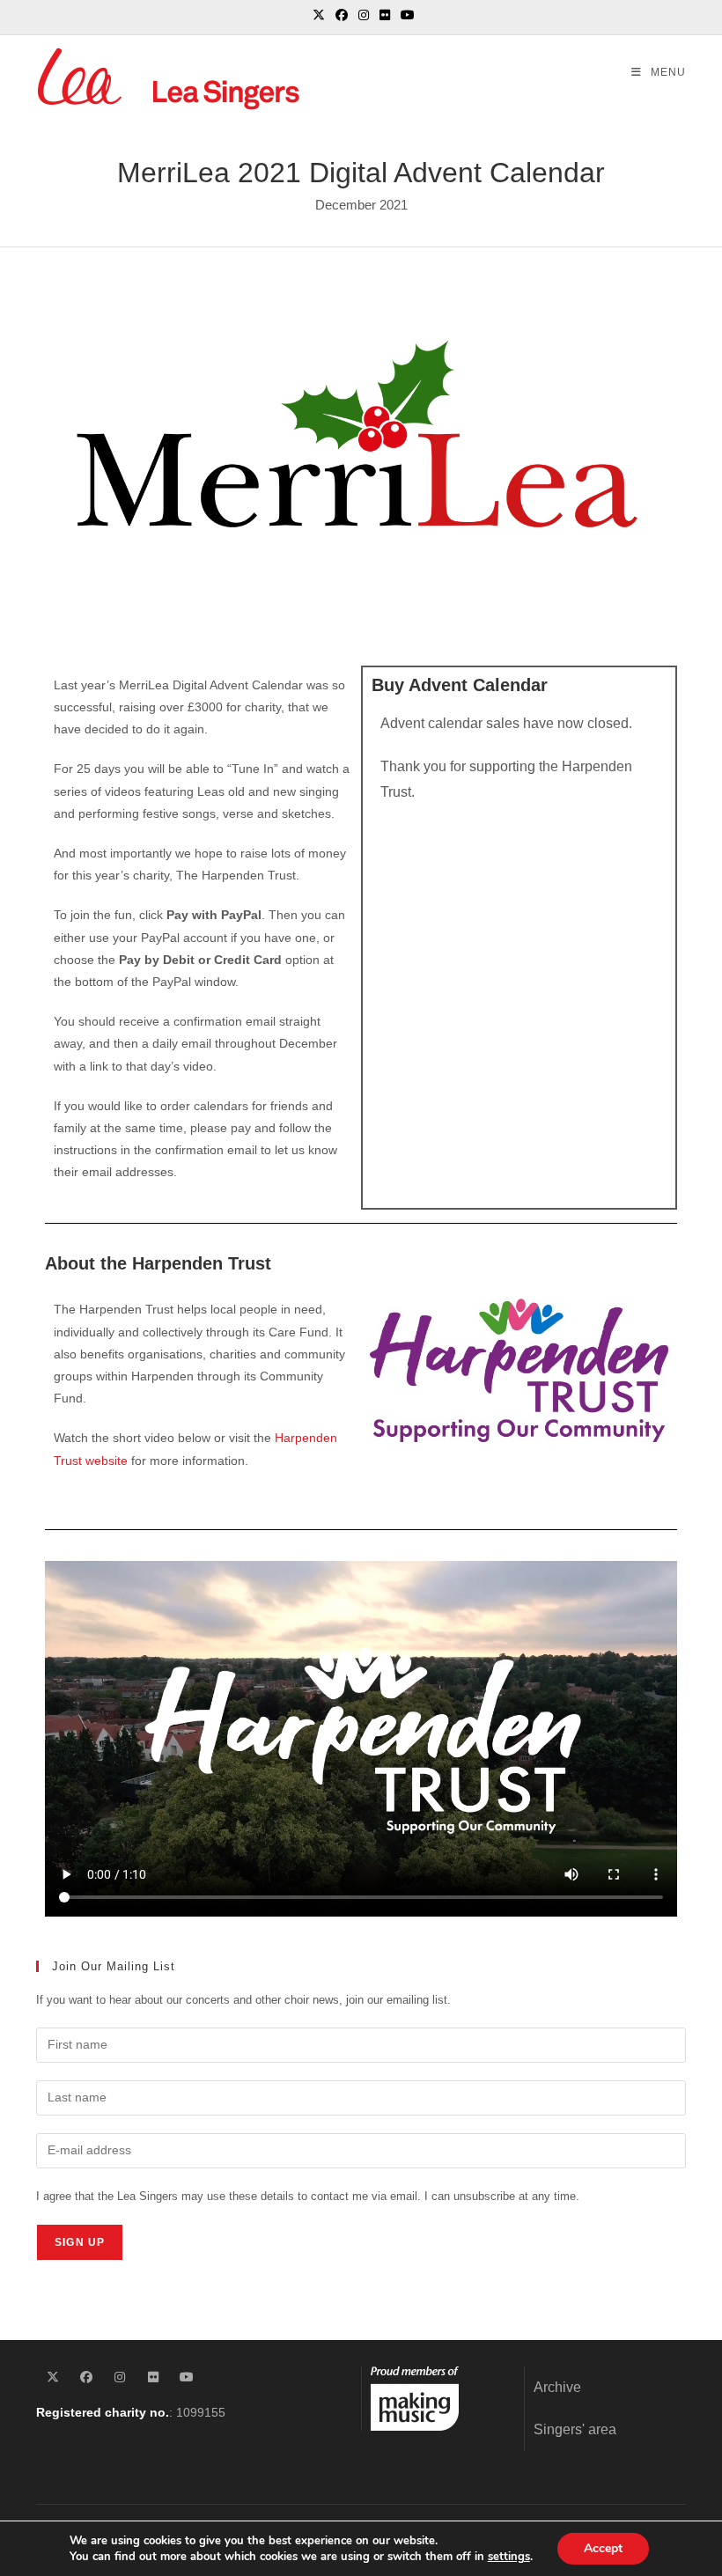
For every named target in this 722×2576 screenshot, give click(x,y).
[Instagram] (120, 2377)
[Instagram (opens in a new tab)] (364, 15)
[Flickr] (153, 2377)
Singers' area (575, 2429)
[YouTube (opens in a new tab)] (405, 15)
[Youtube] (187, 2377)
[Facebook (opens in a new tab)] (342, 15)
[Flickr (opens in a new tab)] (385, 15)
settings (509, 2557)
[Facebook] (86, 2377)
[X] (53, 2377)
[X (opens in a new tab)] (319, 15)
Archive (557, 2387)
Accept (603, 2548)
